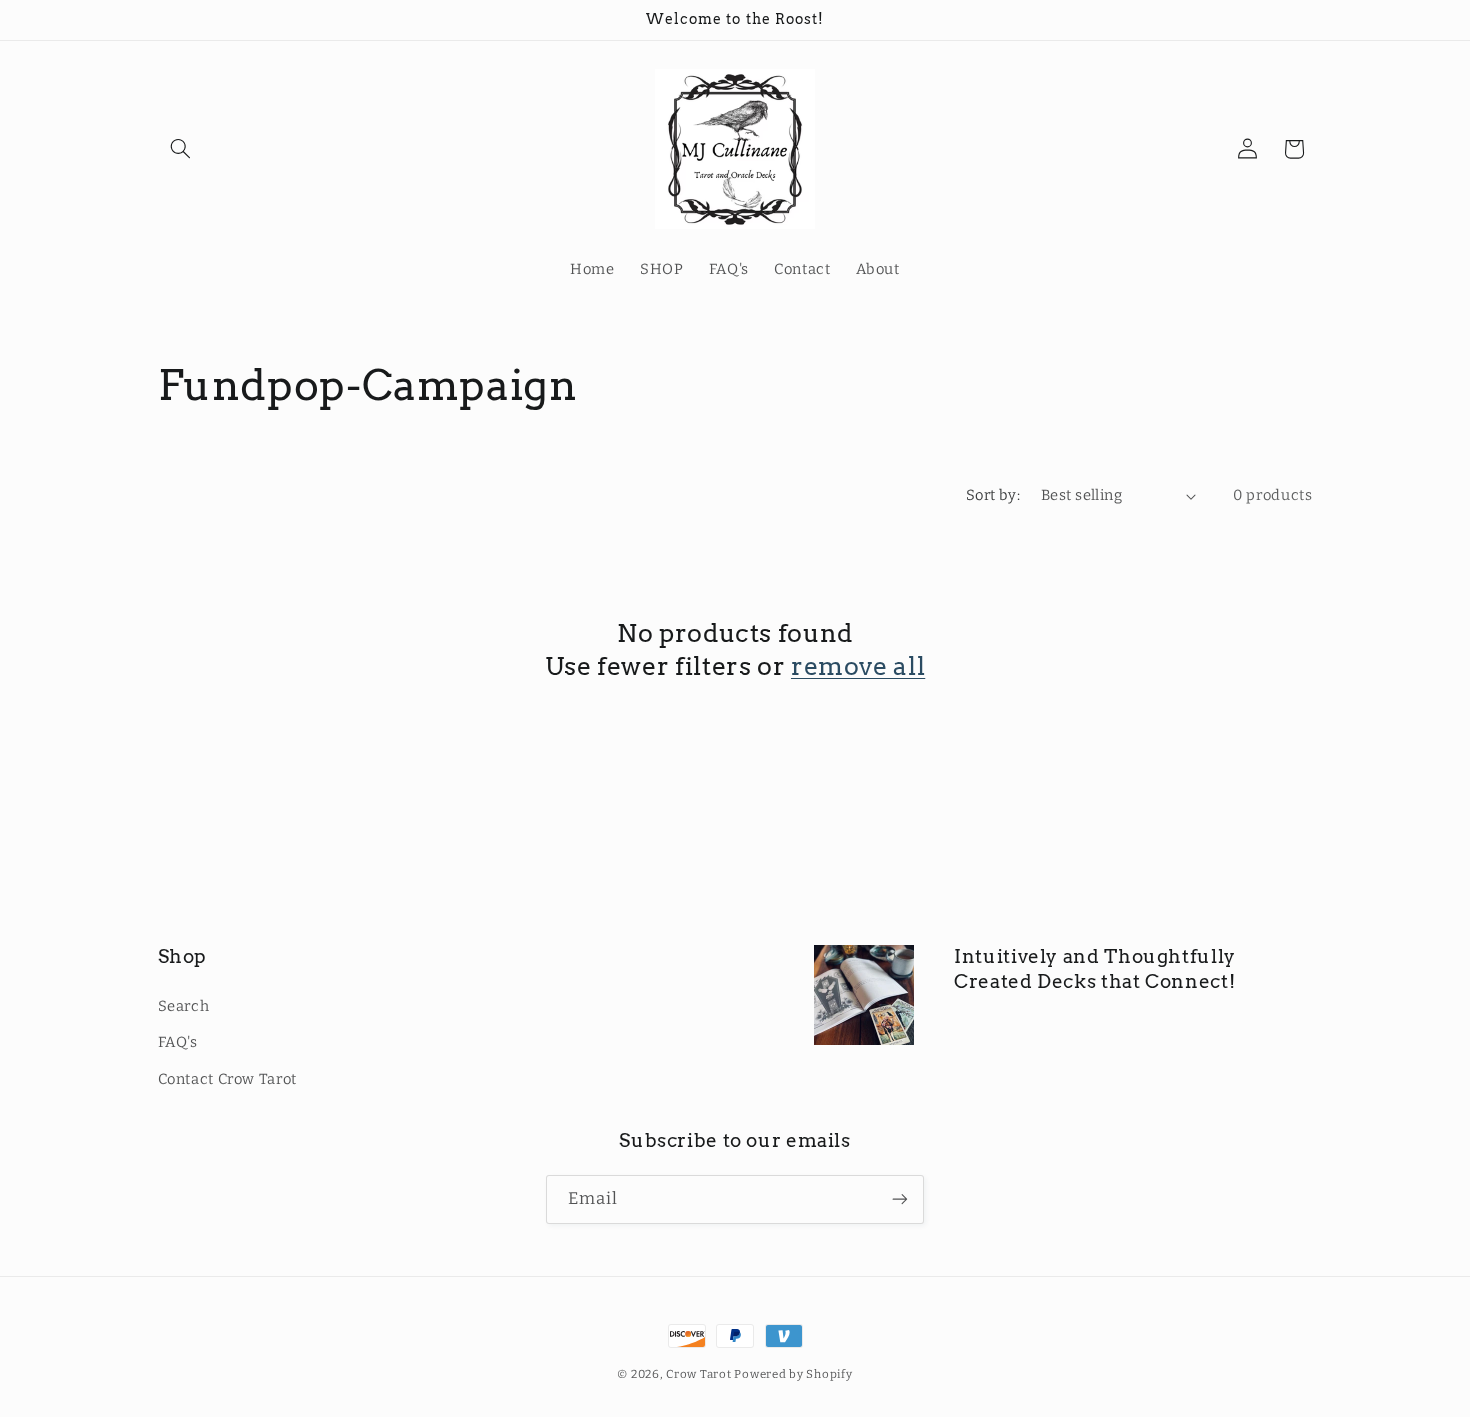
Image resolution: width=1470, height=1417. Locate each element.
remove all (858, 666)
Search (184, 1005)
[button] (181, 149)
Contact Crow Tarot (227, 1078)
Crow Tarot (700, 1374)
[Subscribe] (900, 1198)
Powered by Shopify (793, 1374)
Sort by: (993, 495)
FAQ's (178, 1042)
